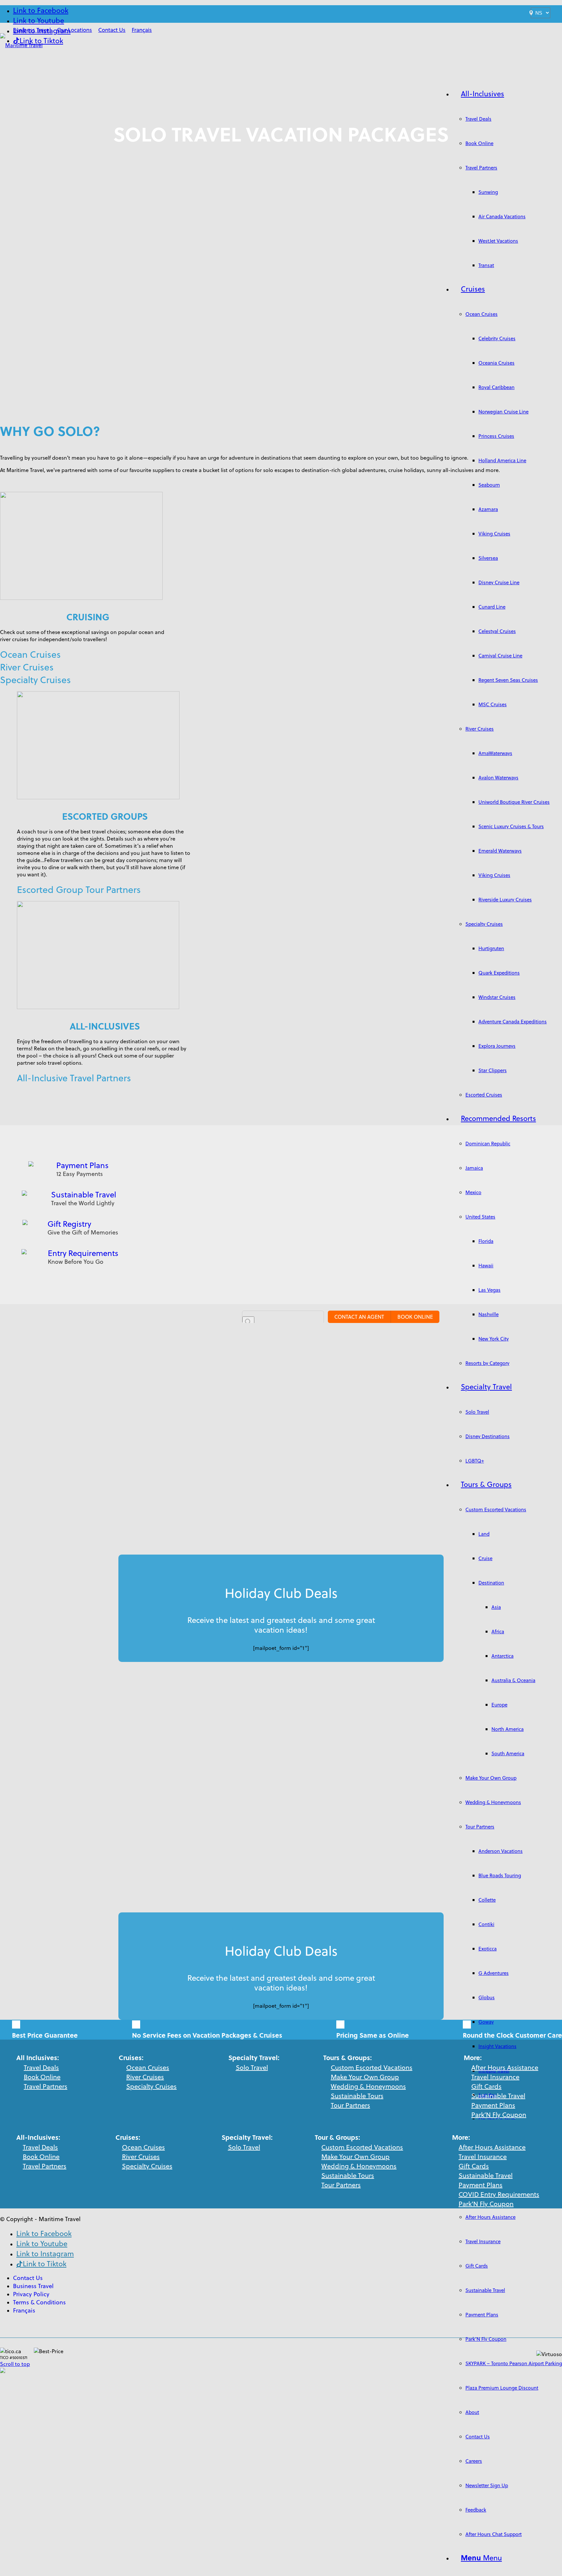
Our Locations (74, 30)
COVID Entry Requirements (499, 2194)
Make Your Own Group (365, 2077)
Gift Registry (69, 1224)
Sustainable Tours (357, 2096)
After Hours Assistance (505, 2067)
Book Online (42, 2077)
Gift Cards (486, 2086)
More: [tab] (461, 2137)
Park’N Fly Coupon (499, 2115)
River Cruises (27, 667)
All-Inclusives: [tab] (38, 2137)
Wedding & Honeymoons (368, 2086)
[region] (45, 2157)
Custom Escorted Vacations (372, 2067)
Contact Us (112, 30)
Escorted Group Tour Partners (79, 890)
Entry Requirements (83, 1253)
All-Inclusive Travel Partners (74, 1078)
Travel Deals (41, 2067)
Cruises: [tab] (128, 2137)
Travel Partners (46, 2086)
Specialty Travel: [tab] (247, 2137)
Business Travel (32, 30)
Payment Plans (82, 1165)
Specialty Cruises (35, 680)
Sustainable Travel (84, 1194)
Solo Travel (252, 2067)
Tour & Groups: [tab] (337, 2137)
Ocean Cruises (30, 654)
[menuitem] (32, 30)
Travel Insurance (495, 2077)
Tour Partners (350, 2105)
